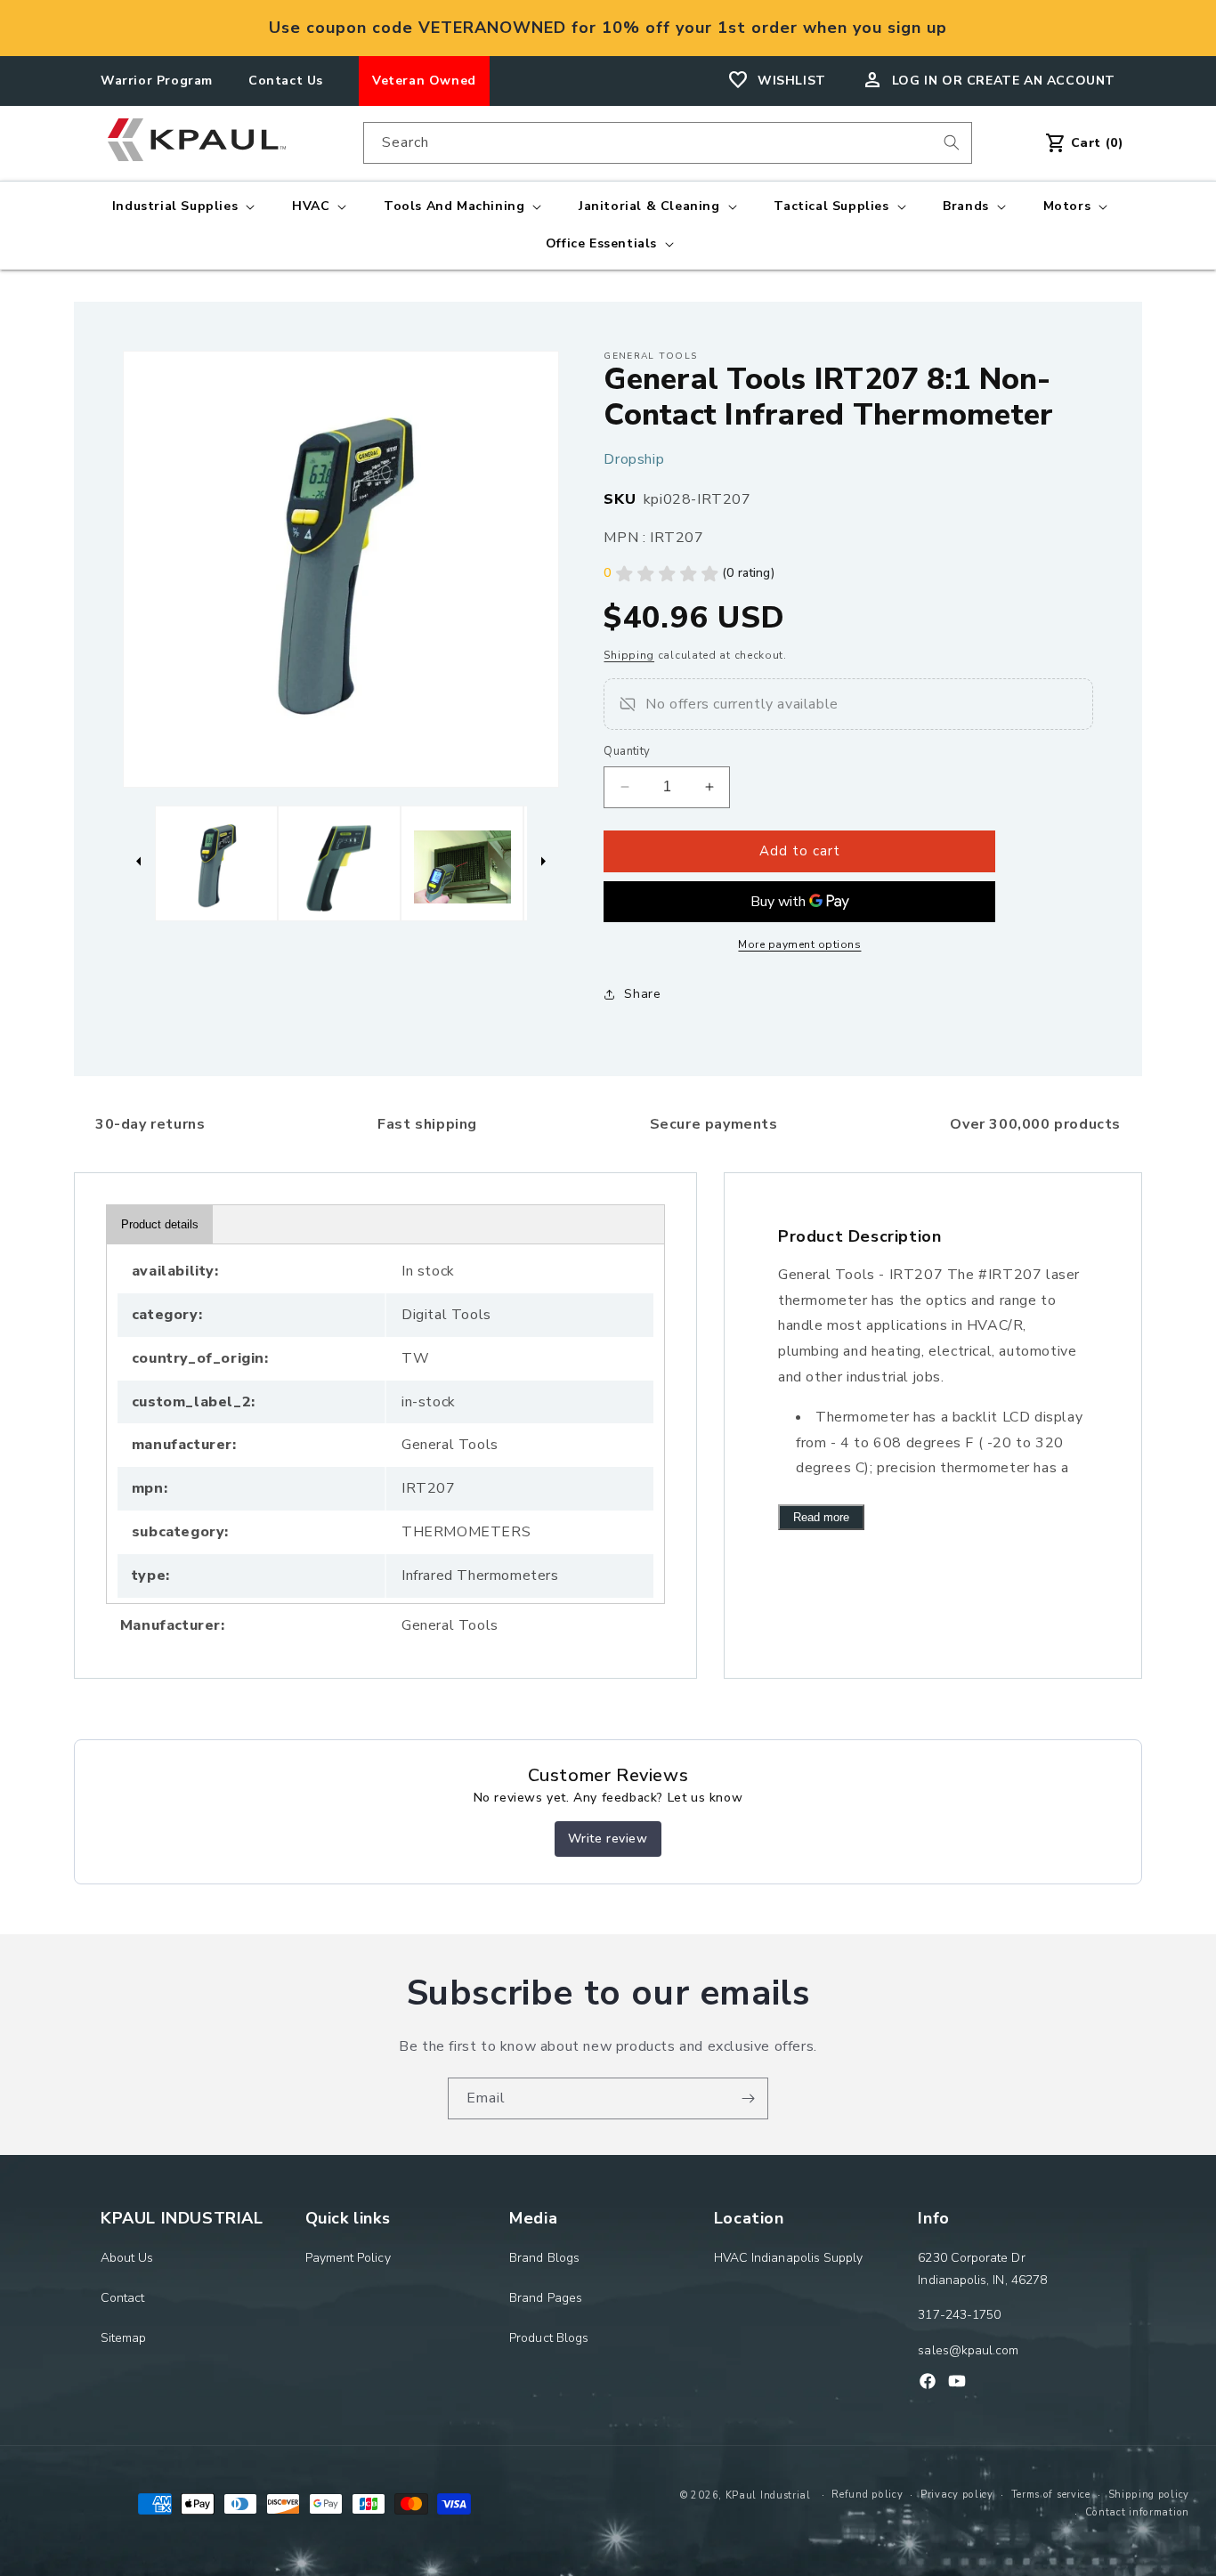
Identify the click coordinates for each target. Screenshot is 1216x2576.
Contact (123, 2298)
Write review (608, 1839)
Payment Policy (348, 2258)
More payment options (799, 944)
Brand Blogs (544, 2258)
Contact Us (286, 81)
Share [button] (642, 994)
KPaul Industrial (768, 2495)
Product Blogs (549, 2339)
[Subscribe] (748, 2098)
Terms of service (1051, 2495)
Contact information (1137, 2512)
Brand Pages (546, 2298)
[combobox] (668, 143)
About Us (127, 2258)
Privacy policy (957, 2495)
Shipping (629, 655)
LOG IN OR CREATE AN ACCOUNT (1004, 81)
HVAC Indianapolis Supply (789, 2258)
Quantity (627, 751)
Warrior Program (157, 81)
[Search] (952, 142)
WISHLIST (792, 81)
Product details (160, 1224)
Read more (821, 1517)
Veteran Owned (424, 81)
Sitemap (124, 2339)
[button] (182, 207)
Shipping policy (1149, 2495)
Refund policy (867, 2495)
